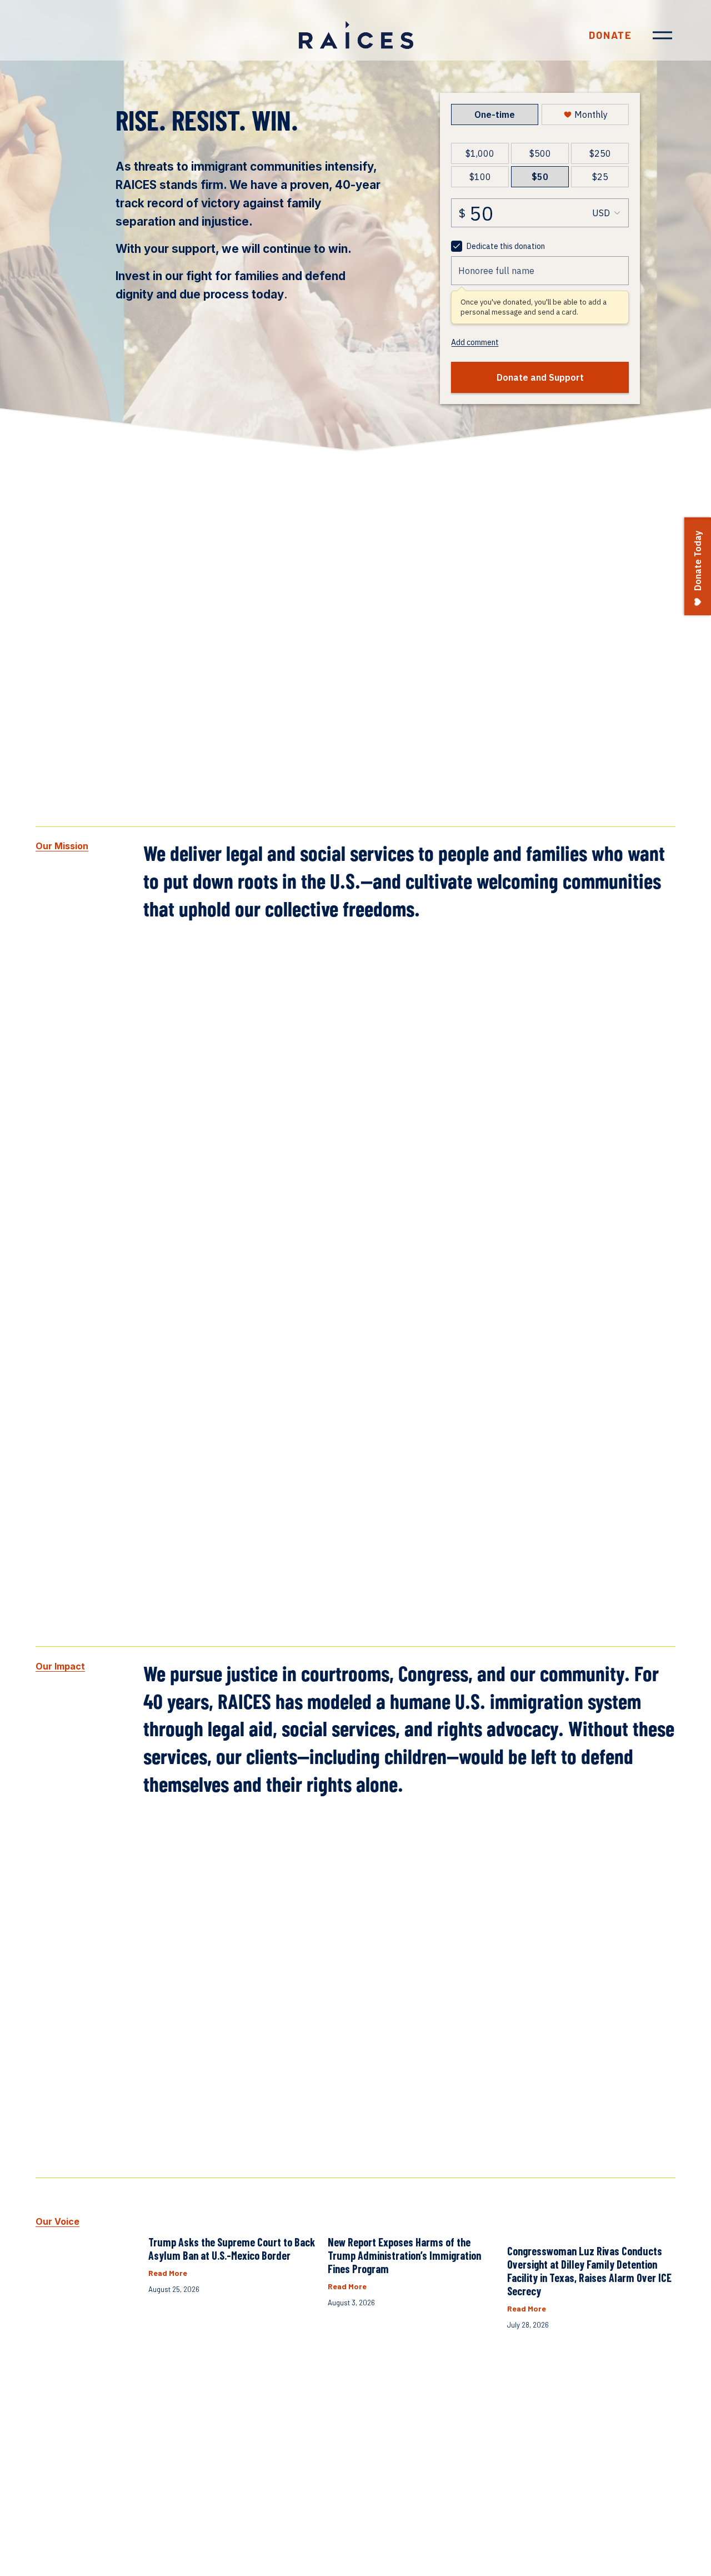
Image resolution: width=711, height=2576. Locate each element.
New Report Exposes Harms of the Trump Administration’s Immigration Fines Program (404, 2255)
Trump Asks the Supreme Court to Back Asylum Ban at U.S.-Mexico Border (232, 2249)
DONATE (610, 35)
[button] (657, 2196)
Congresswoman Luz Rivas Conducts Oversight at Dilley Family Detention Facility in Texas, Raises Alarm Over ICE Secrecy (589, 2271)
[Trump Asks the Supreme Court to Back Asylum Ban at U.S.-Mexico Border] (232, 2218)
